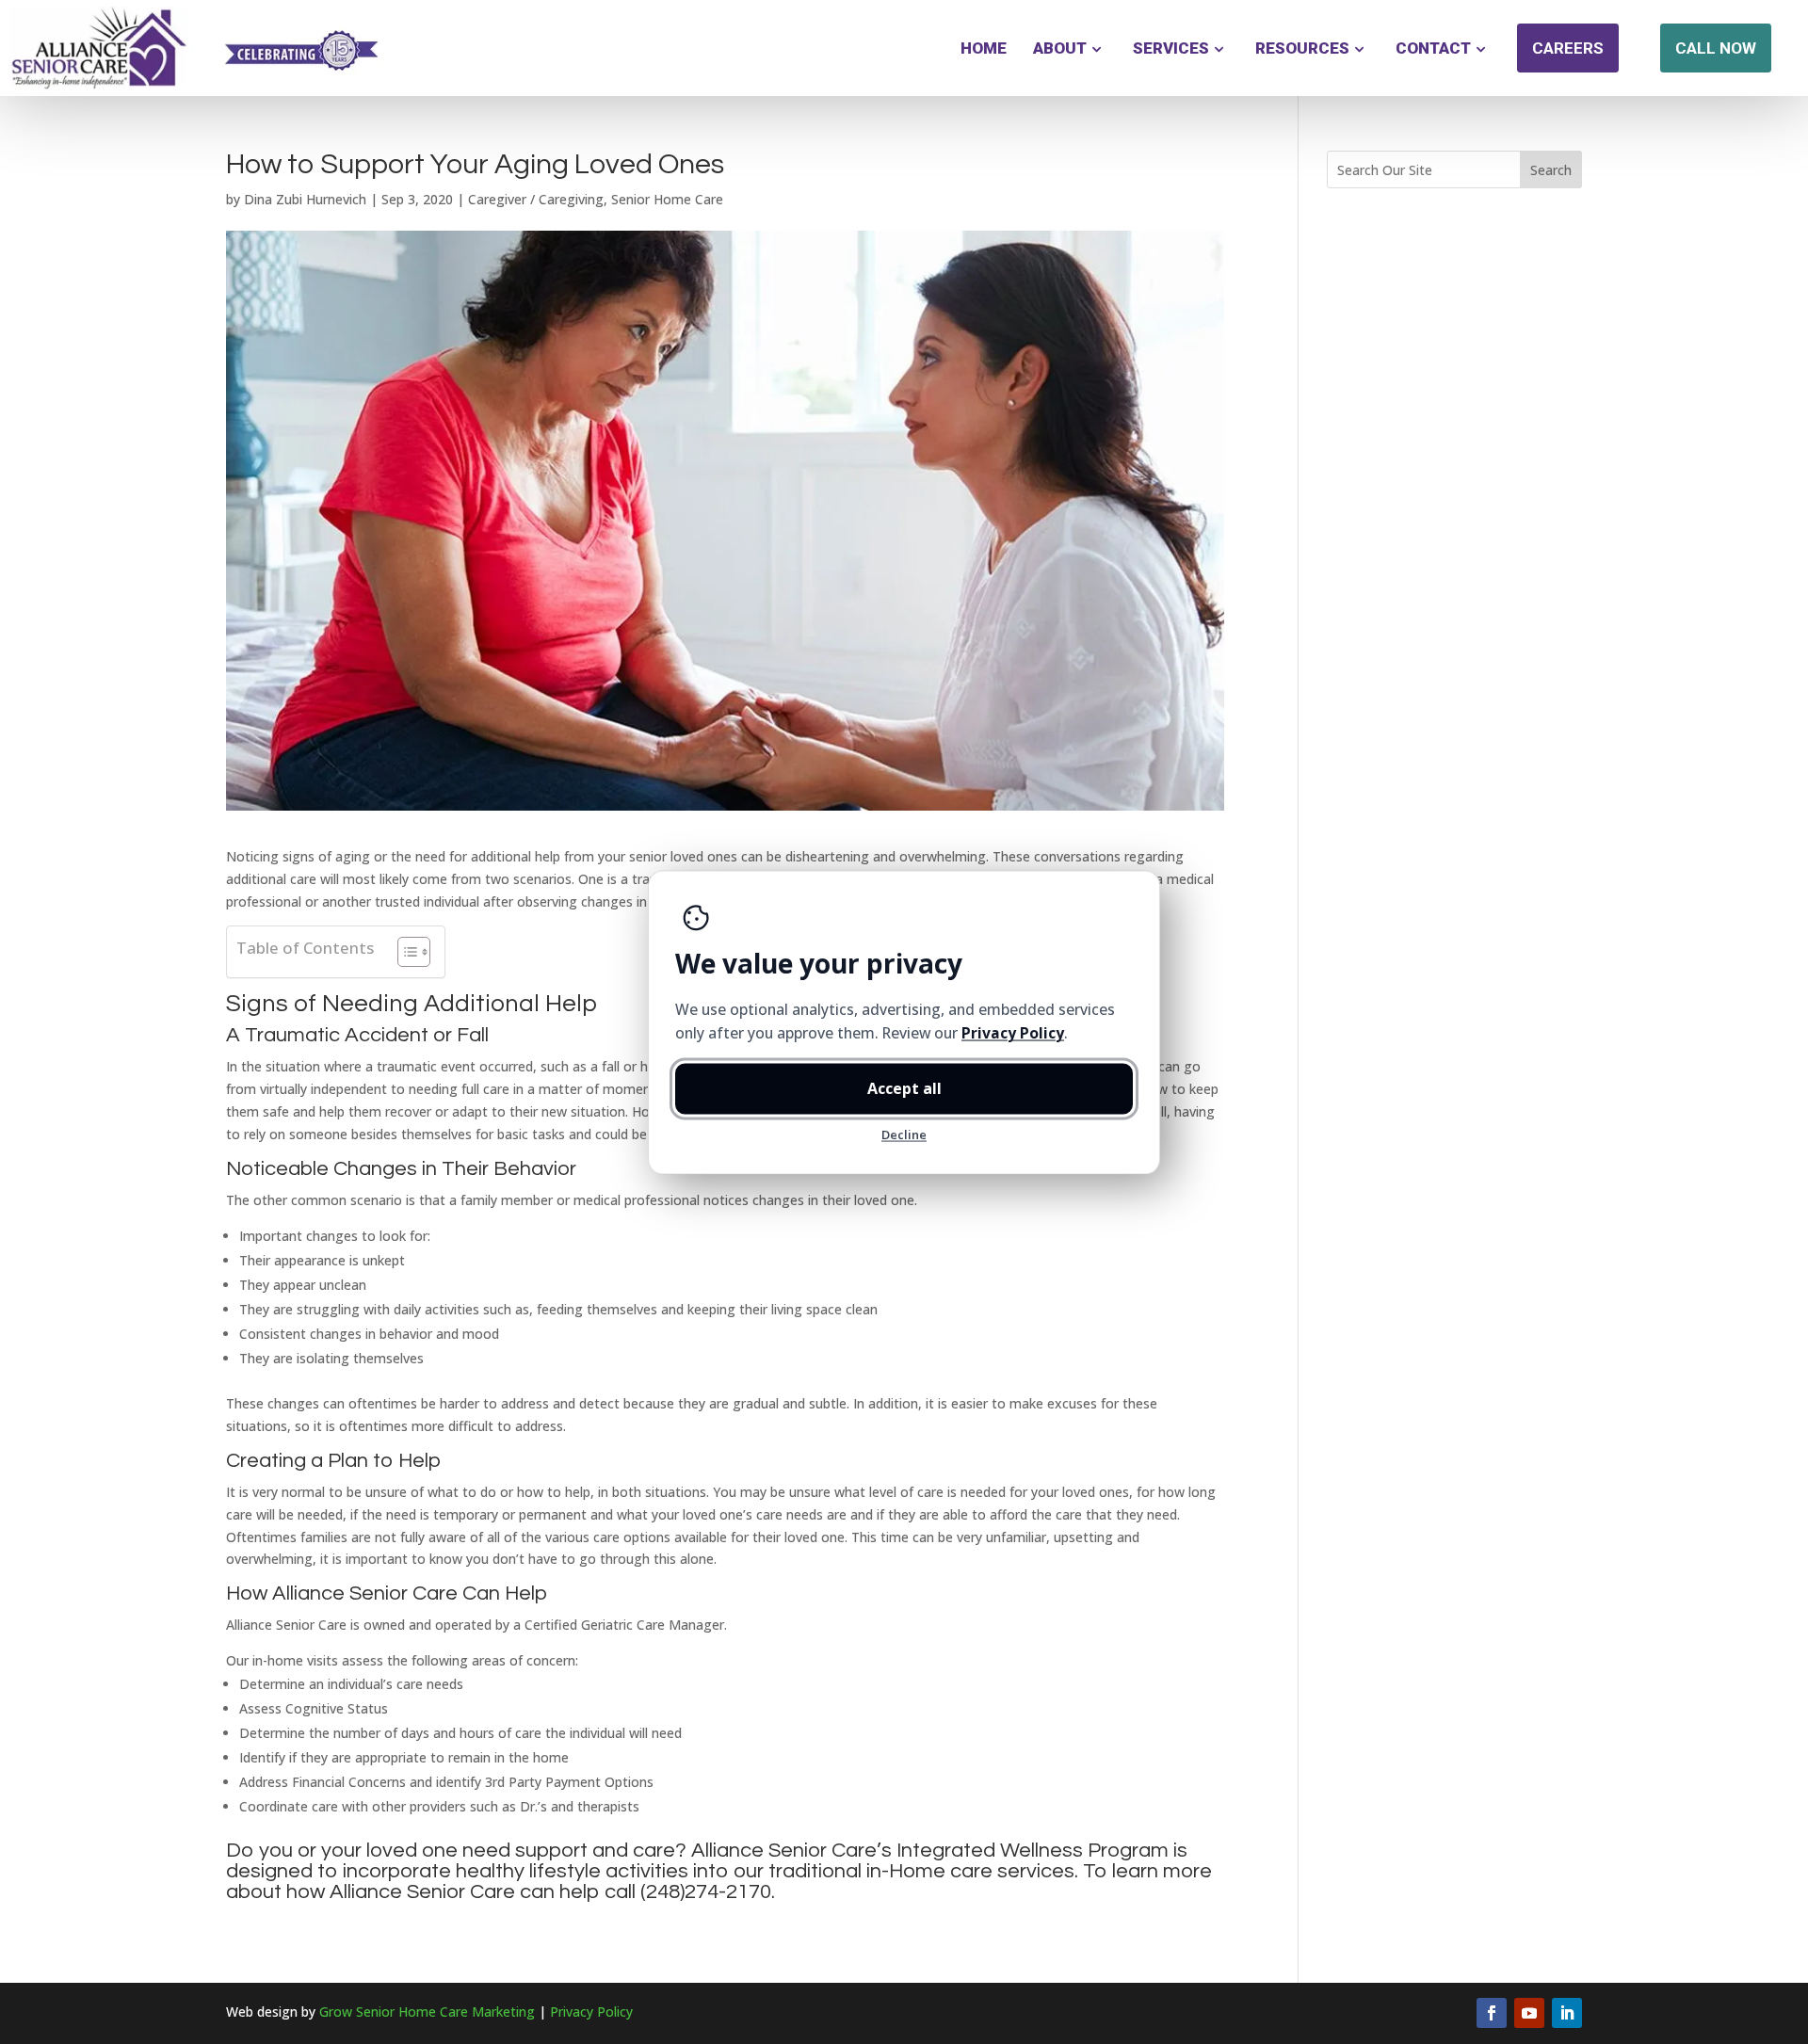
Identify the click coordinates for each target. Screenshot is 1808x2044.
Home (984, 48)
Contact (1433, 48)
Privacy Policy (591, 2012)
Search (1551, 170)
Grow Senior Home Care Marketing (427, 2012)
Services (1171, 48)
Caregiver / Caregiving (536, 199)
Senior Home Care (667, 199)
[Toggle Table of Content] (404, 952)
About (1060, 48)
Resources (1302, 48)
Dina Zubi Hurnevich (305, 199)
